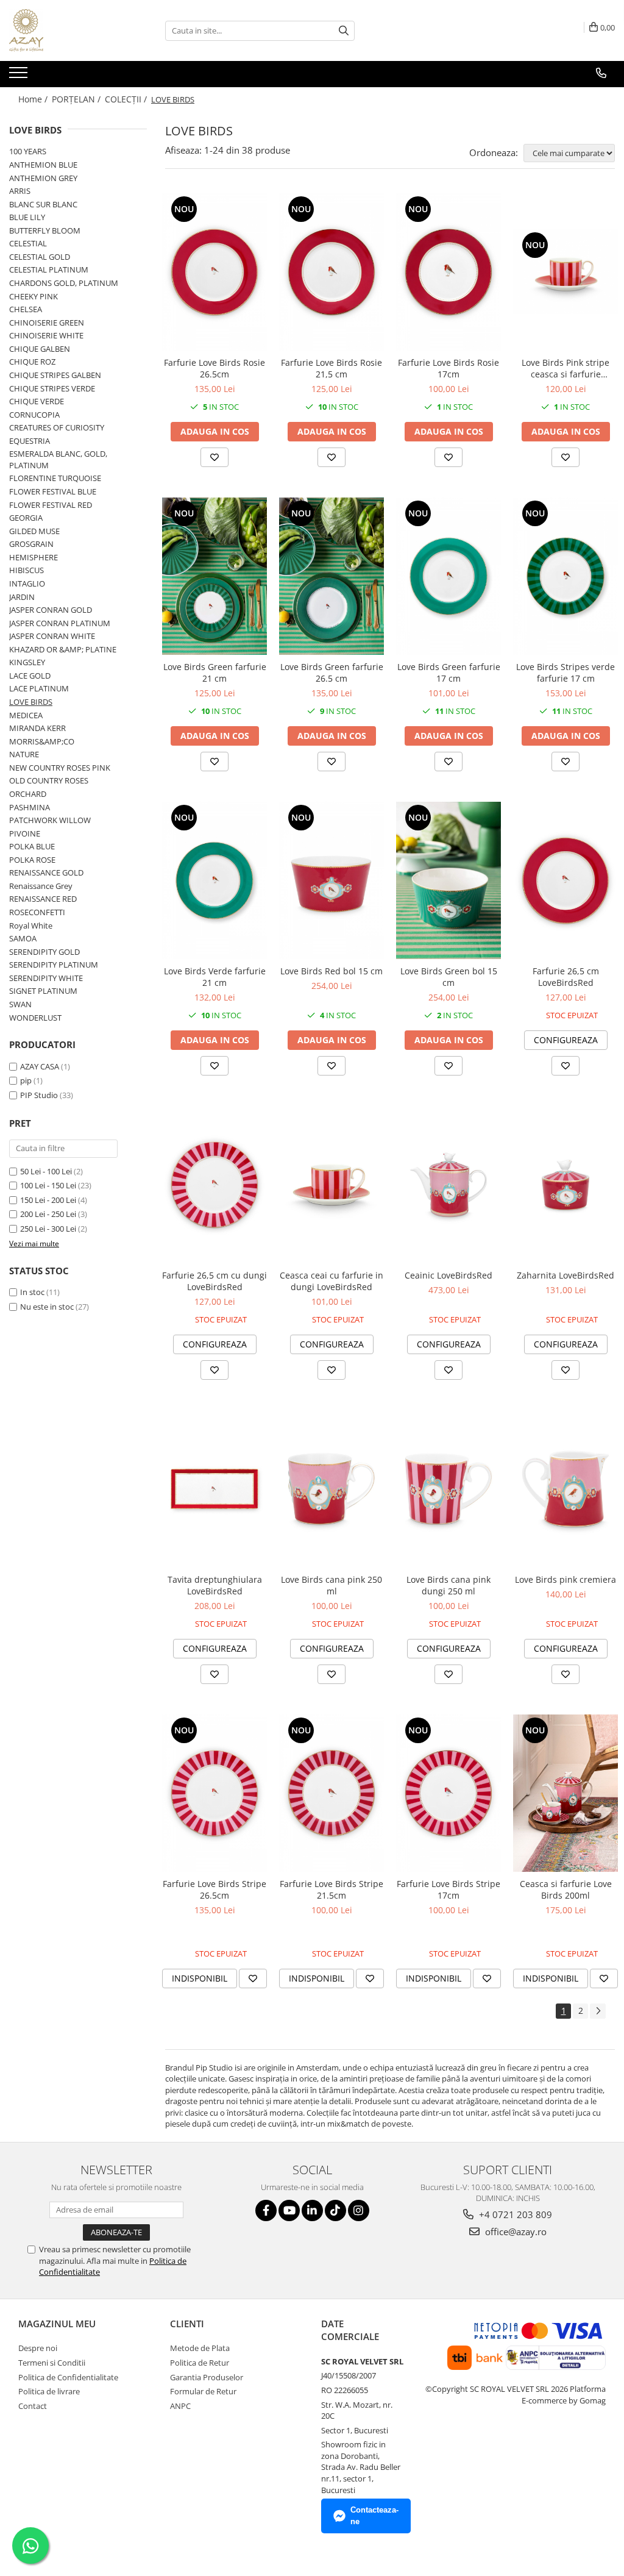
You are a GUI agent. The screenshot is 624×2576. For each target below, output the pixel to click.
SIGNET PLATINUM (43, 991)
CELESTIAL (28, 243)
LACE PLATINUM (39, 688)
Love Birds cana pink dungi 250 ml (448, 1585)
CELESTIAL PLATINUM (49, 269)
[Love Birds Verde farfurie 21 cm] (214, 880)
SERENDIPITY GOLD (44, 952)
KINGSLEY (27, 662)
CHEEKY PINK (34, 296)
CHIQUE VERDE (37, 401)
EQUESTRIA (30, 441)
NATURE (24, 754)
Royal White (31, 926)
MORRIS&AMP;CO (42, 741)
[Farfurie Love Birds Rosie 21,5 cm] (331, 272)
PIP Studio (39, 1095)
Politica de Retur (200, 2363)
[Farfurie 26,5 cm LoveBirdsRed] (565, 880)
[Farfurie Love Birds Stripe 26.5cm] (214, 1793)
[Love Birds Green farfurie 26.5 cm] (331, 576)
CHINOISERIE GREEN (47, 323)
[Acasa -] (70, 30)
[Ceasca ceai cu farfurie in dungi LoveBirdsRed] (331, 1185)
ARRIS (20, 191)
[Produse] (20, 76)
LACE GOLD (30, 676)
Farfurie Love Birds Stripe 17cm (448, 1889)
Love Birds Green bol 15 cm (449, 977)
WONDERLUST (35, 1018)
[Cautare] (344, 31)
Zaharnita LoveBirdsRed (565, 1275)
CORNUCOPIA (34, 415)
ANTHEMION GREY (43, 178)
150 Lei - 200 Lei (48, 1200)
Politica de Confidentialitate (68, 2377)
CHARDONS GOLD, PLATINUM (64, 283)
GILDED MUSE (34, 531)
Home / (34, 99)
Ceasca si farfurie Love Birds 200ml (566, 1889)
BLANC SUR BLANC (43, 204)
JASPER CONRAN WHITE (52, 636)
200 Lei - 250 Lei (48, 1214)
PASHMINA (30, 807)
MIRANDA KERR (37, 728)
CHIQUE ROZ (32, 362)
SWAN (20, 1004)
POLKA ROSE (32, 860)
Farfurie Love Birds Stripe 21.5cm (331, 1889)
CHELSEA (26, 309)
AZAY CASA (40, 1066)
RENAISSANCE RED (43, 899)
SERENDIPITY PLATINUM (54, 965)
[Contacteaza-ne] (601, 73)
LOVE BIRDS (31, 702)
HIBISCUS (27, 570)
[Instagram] (359, 2210)
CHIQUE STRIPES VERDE (52, 388)
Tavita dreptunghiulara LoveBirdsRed (215, 1585)
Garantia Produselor (207, 2377)
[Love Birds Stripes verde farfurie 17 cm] (565, 576)
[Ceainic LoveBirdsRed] (448, 1185)
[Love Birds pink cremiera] (565, 1489)
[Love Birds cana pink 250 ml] (331, 1489)
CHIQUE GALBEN (40, 349)
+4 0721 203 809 (514, 2214)
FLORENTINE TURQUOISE (55, 478)
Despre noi (38, 2348)
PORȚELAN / (77, 99)
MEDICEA (26, 715)
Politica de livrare (49, 2391)
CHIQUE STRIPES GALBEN (55, 375)
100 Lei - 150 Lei (48, 1185)
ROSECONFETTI (37, 912)
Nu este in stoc (47, 1307)
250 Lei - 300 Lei (48, 1229)
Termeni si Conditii (52, 2363)
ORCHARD (28, 794)
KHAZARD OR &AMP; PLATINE (63, 649)
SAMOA (23, 938)
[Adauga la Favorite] (214, 457)
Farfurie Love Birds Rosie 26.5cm (214, 368)
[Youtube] (289, 2210)
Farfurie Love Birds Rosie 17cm (448, 368)
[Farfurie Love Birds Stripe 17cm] (448, 1793)
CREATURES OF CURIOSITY (57, 427)
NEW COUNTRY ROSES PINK (60, 768)
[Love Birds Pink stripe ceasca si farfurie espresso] (565, 271)
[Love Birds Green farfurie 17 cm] (448, 576)
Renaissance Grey (41, 886)
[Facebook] (266, 2210)
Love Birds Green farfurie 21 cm (215, 673)
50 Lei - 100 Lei (46, 1171)
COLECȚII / (127, 99)
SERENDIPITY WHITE (46, 978)
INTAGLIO (27, 583)
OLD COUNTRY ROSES (49, 780)
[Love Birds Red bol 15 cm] (331, 880)
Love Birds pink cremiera (565, 1579)
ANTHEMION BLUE (43, 165)
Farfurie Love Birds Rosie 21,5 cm (331, 368)
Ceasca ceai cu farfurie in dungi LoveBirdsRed (331, 1281)
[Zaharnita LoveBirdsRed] (565, 1185)
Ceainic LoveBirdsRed (448, 1275)
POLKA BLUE (32, 846)
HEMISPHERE (34, 557)
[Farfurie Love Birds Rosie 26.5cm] (214, 272)
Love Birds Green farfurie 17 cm (449, 673)
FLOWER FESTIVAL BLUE (53, 491)
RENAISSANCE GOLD (46, 872)
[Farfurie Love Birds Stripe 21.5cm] (331, 1793)
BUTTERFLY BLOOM (45, 230)
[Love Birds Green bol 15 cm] (448, 880)
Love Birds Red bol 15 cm (331, 971)
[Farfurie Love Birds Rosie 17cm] (448, 272)
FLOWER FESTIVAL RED (51, 505)
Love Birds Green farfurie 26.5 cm (332, 673)
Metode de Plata (200, 2348)
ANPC (180, 2406)
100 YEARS (28, 151)
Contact (33, 2406)
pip (26, 1080)
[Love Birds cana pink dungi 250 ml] (448, 1489)
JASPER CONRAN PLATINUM (60, 623)
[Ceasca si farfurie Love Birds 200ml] (565, 1793)
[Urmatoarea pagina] (598, 2011)
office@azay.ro (515, 2232)
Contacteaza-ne (374, 2516)
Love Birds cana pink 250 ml (331, 1585)
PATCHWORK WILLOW (50, 820)
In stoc (32, 1292)
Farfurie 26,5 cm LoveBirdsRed (566, 977)
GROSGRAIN (31, 544)
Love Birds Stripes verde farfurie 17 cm (565, 673)
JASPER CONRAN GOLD (51, 610)
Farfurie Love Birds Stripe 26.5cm (214, 1889)
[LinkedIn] (312, 2210)
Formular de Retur (203, 2391)
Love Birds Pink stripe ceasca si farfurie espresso (565, 368)
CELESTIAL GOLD (40, 257)
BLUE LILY (27, 217)
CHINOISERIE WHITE (46, 335)
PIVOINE (25, 833)
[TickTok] (335, 2210)
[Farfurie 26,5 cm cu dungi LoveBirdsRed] (214, 1185)
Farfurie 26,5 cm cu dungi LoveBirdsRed (214, 1281)
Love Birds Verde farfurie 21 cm (215, 977)
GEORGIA (26, 518)
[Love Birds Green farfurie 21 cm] (214, 576)
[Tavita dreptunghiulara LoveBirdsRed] (214, 1489)
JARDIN (22, 597)
